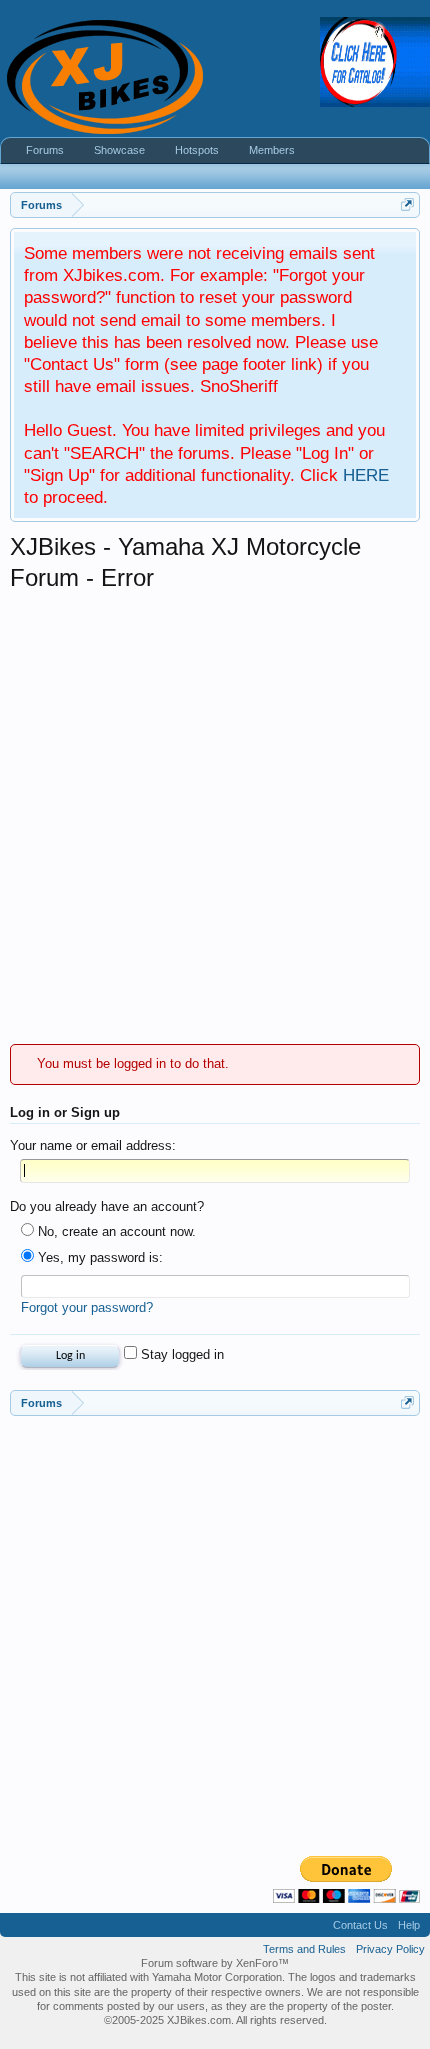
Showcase (119, 150)
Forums (45, 150)
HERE (366, 475)
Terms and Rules (304, 1949)
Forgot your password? (87, 1307)
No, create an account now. (115, 1231)
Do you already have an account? (107, 1206)
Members (272, 150)
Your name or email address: (93, 1145)
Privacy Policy (390, 1949)
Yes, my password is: (98, 1257)
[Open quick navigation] (407, 204)
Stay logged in (180, 1354)
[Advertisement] (215, 819)
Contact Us (360, 1925)
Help (409, 1925)
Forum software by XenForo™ (215, 1963)
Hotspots (197, 150)
